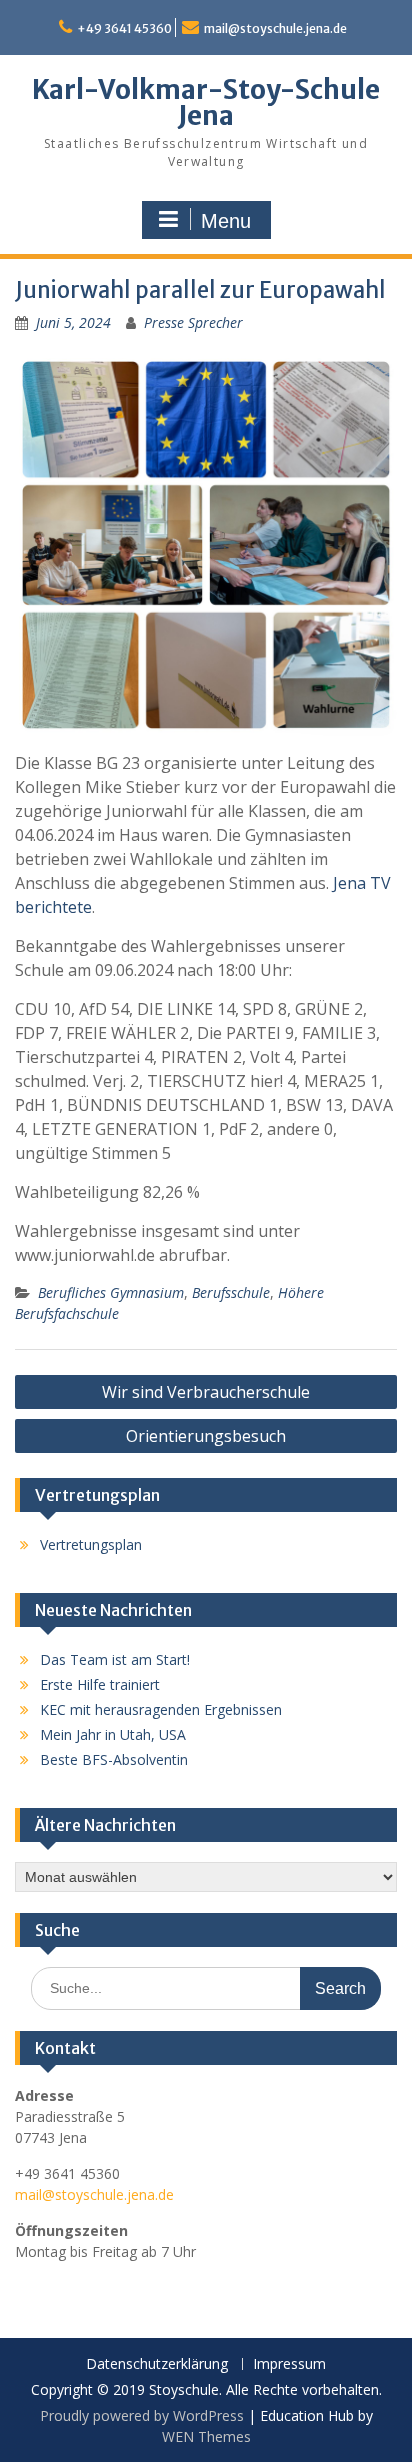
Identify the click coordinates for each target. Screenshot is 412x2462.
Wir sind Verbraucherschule (206, 1392)
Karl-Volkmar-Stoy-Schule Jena (206, 102)
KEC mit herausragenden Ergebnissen (161, 1709)
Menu (226, 221)
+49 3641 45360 (124, 28)
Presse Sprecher (193, 322)
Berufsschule (231, 1292)
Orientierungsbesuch (206, 1436)
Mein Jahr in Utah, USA (113, 1734)
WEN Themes (206, 2436)
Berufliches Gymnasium (111, 1292)
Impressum (289, 2364)
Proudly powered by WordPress (142, 2415)
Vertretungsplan (91, 1544)
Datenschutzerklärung (157, 2364)
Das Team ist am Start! (115, 1659)
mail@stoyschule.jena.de (275, 28)
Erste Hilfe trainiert (100, 1684)
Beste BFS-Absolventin (114, 1759)
